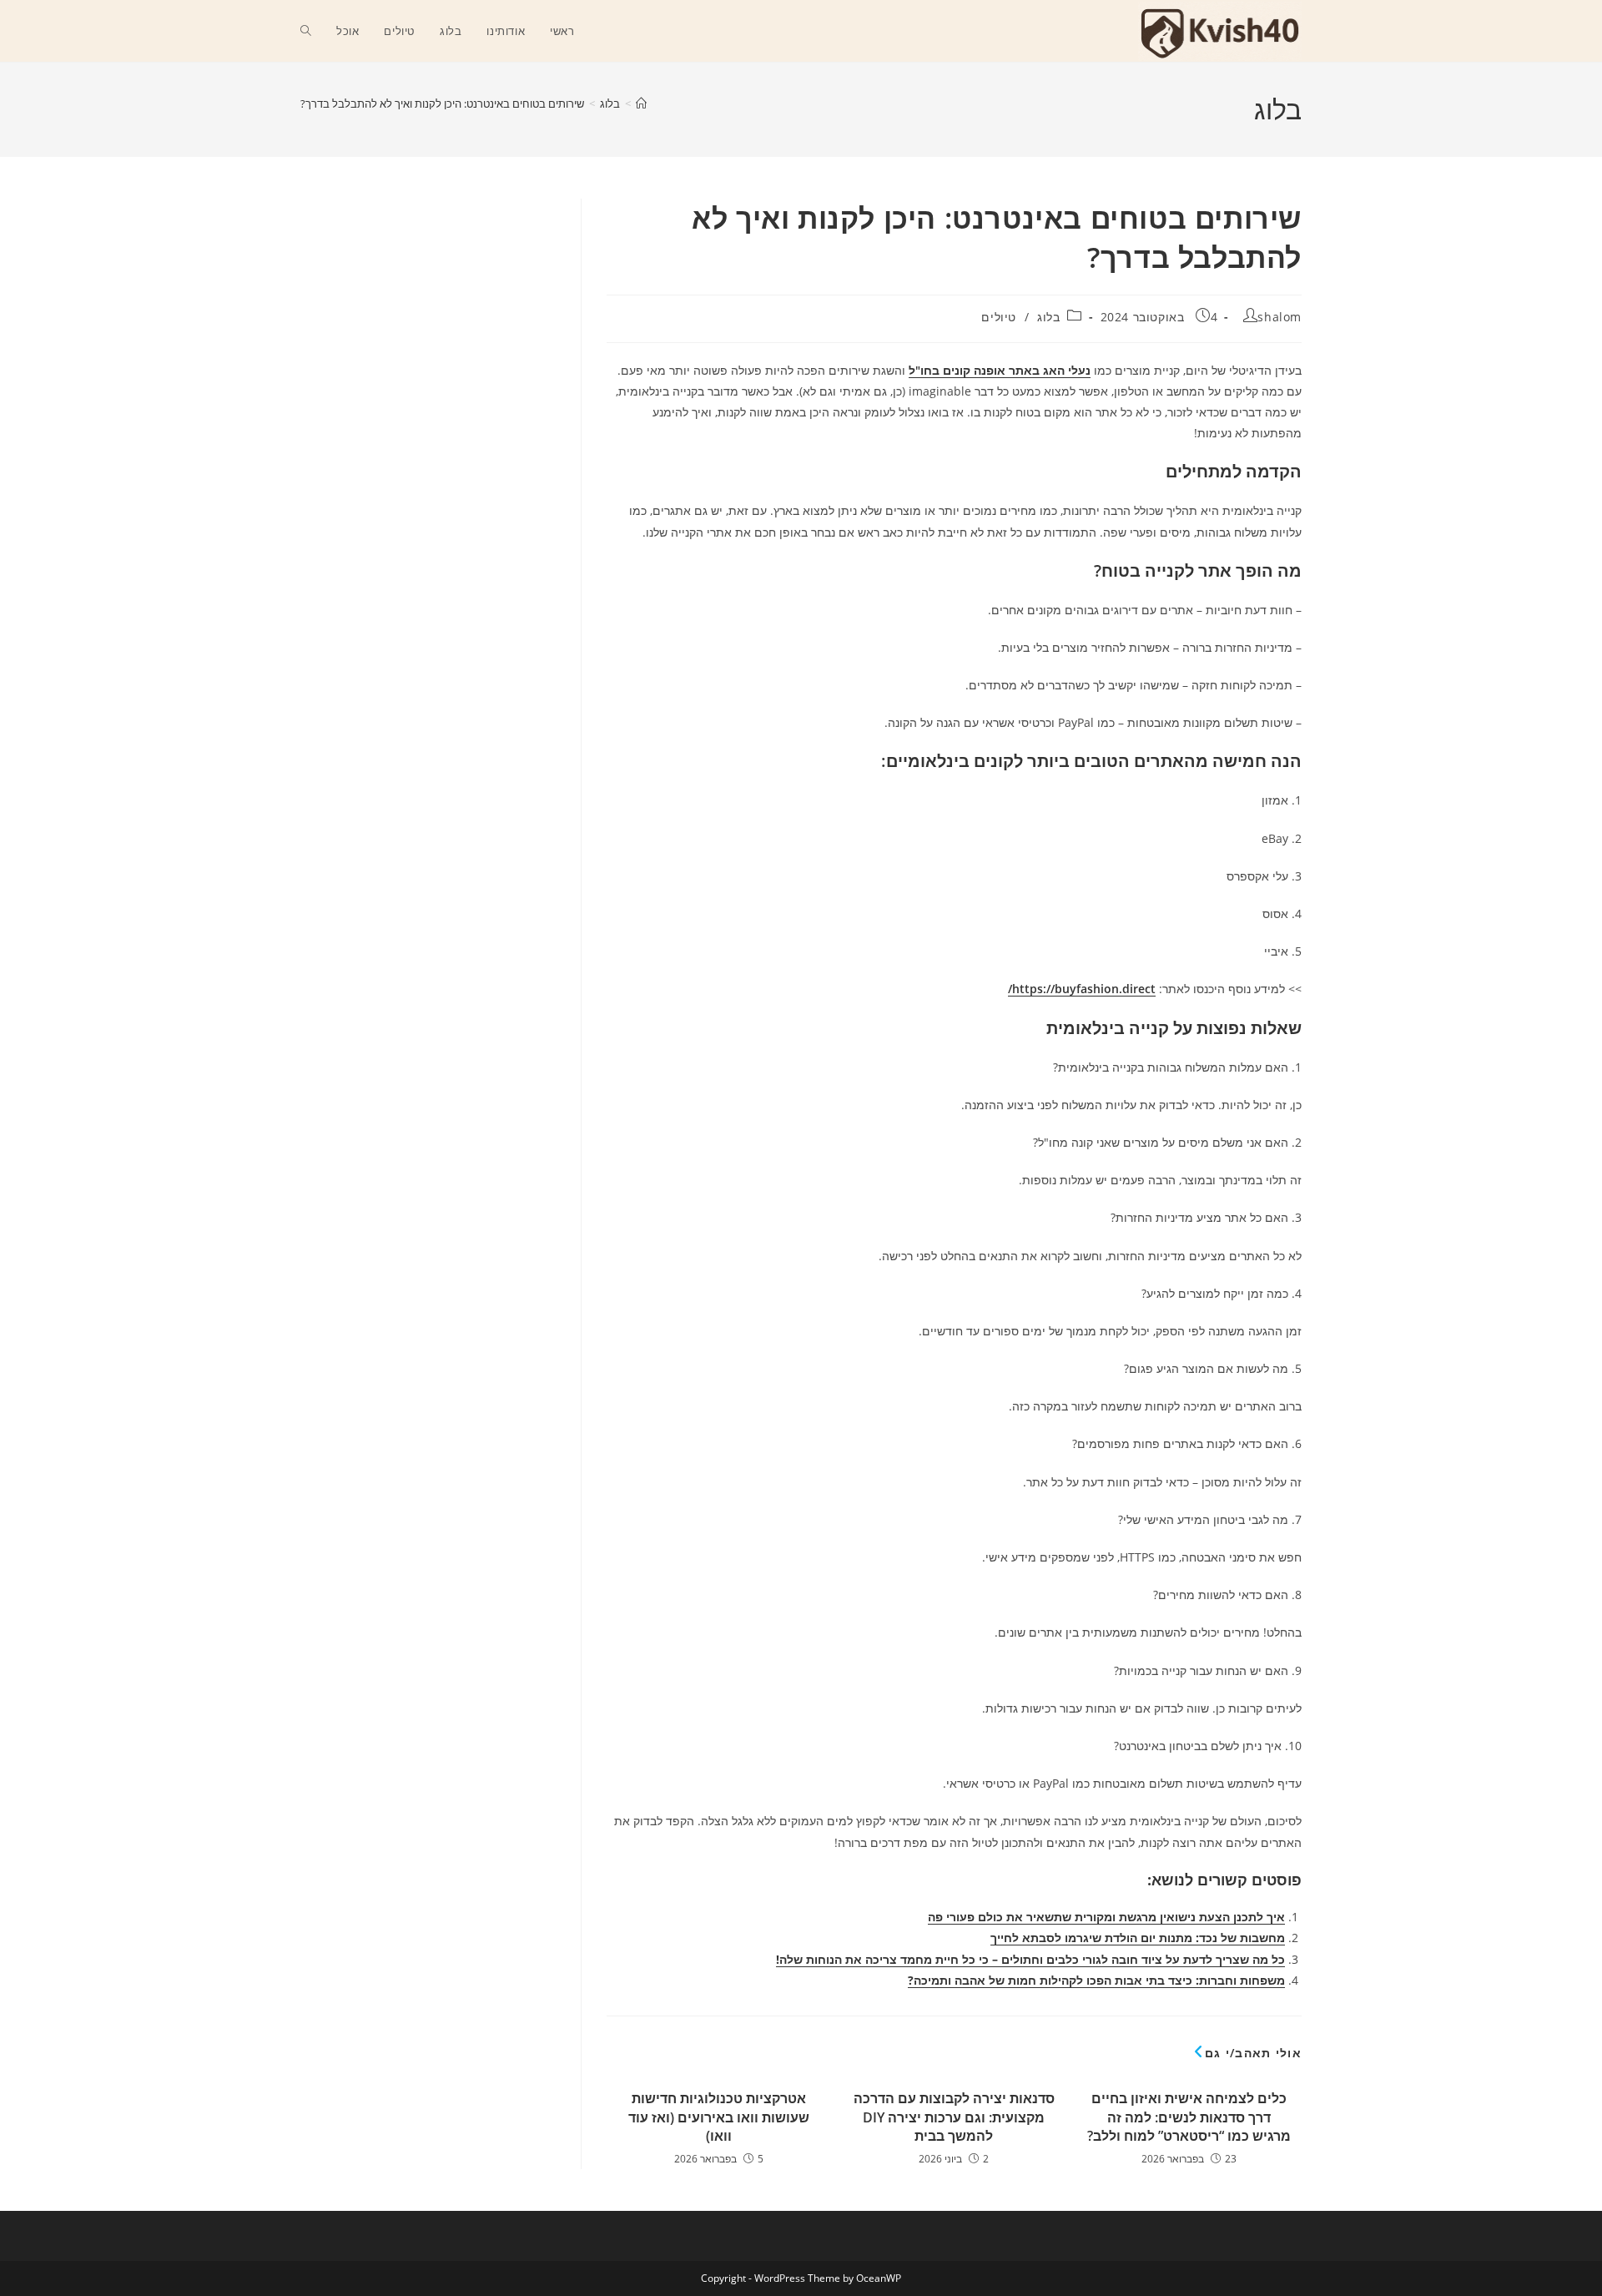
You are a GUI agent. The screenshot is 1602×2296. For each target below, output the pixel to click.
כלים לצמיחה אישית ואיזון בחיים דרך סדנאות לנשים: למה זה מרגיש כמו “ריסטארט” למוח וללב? (1189, 2117)
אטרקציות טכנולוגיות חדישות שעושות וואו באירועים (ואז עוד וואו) (719, 2117)
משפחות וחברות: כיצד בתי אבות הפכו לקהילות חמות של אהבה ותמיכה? (1096, 1980)
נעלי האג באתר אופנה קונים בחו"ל (1000, 370)
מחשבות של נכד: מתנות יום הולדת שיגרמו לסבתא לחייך (1138, 1938)
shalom (1280, 317)
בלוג (1048, 317)
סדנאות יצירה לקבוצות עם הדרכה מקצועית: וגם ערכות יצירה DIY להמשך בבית (954, 2117)
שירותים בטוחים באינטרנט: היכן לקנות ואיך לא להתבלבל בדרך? (442, 103)
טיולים (999, 317)
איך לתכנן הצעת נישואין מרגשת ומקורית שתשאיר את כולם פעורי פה (1106, 1917)
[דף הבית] (641, 103)
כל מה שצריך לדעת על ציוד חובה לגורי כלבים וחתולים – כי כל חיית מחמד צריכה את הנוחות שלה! (1030, 1959)
